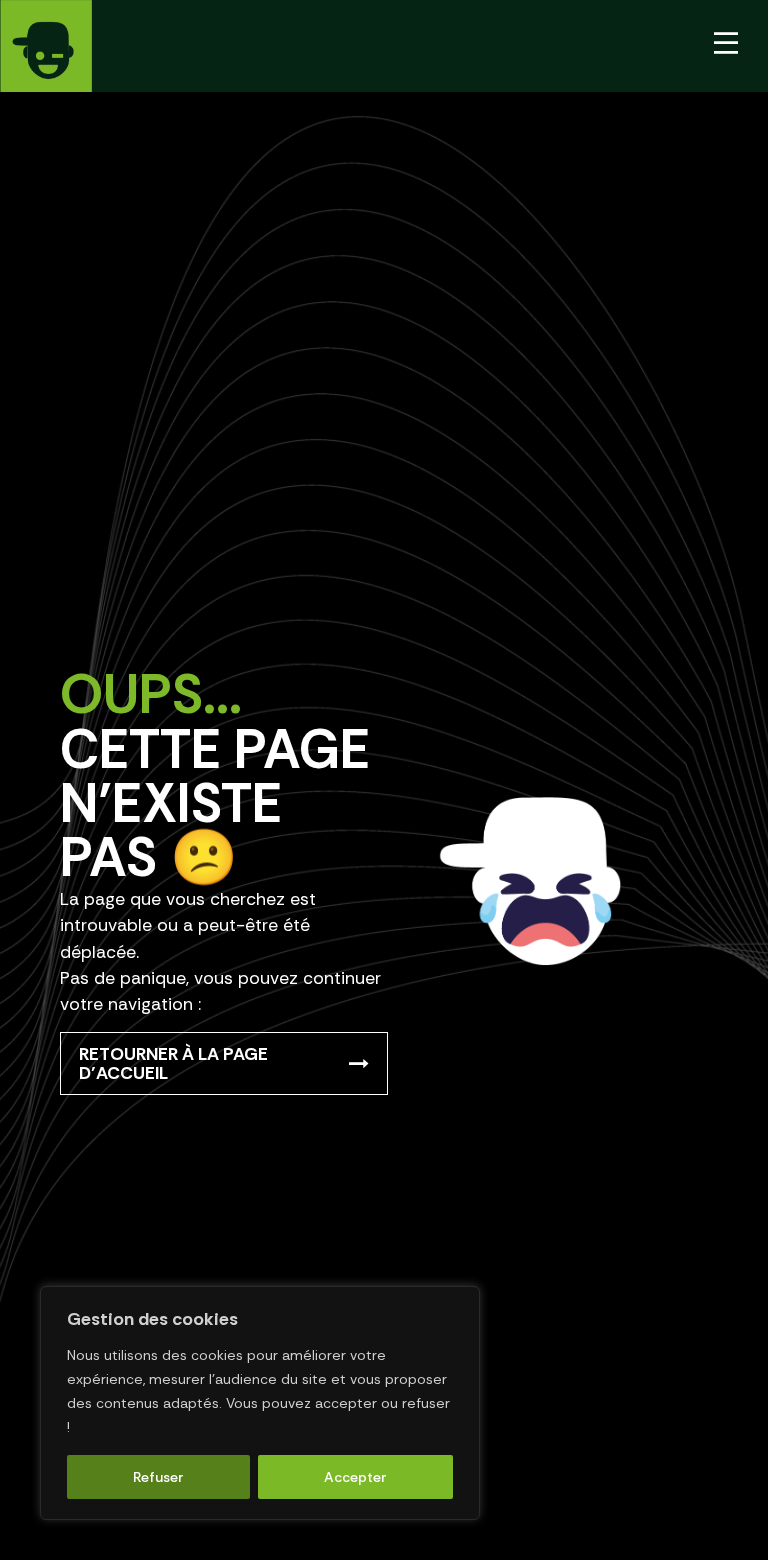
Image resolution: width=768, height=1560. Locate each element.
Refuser (158, 1477)
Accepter (355, 1477)
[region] (260, 1403)
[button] (726, 45)
